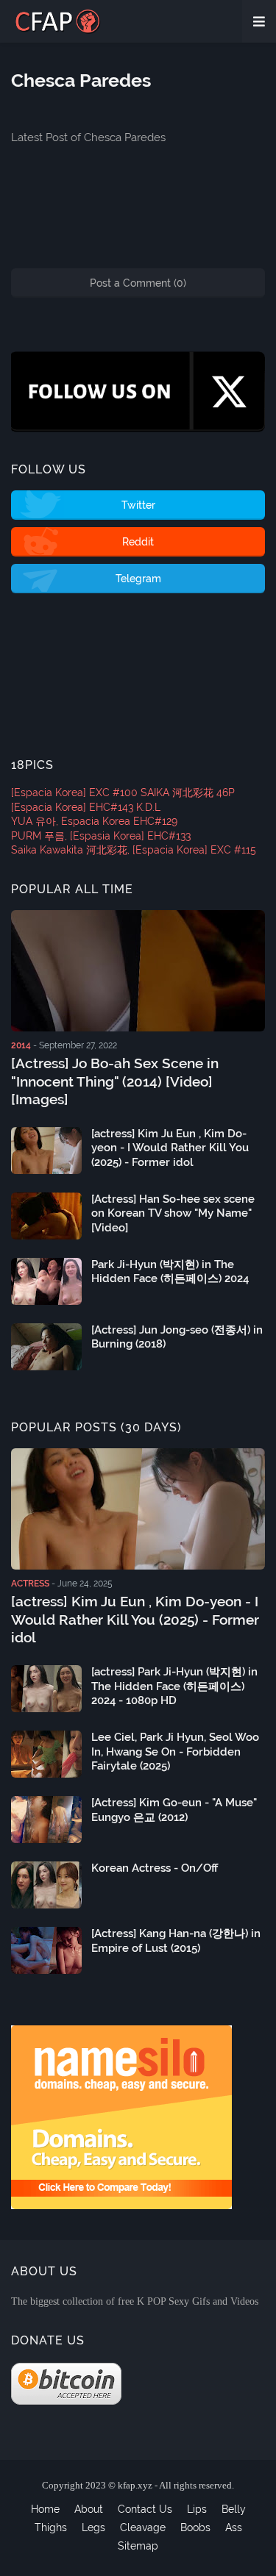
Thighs (51, 2527)
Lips (197, 2509)
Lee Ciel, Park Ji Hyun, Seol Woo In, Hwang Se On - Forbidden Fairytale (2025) (175, 1752)
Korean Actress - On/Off (155, 1868)
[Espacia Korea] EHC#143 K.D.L (86, 807)
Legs (93, 2527)
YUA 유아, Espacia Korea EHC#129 (94, 821)
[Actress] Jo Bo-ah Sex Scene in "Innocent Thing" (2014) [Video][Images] (115, 1081)
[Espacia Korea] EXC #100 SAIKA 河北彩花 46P (123, 793)
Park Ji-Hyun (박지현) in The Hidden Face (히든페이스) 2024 (170, 1272)
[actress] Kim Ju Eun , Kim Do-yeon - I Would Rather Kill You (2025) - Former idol (170, 1148)
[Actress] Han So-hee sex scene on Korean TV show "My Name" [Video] (173, 1213)
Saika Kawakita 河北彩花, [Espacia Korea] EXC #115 (134, 850)
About (89, 2509)
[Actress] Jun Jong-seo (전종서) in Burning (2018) (177, 1337)
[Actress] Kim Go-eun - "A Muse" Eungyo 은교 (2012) (174, 1810)
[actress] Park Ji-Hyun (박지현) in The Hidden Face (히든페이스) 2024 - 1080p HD (174, 1686)
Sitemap (138, 2546)
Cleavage (143, 2527)
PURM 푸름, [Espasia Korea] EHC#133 (101, 836)
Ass (234, 2527)
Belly (234, 2509)
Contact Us (145, 2509)
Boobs (195, 2527)
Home (45, 2509)
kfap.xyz (135, 2485)
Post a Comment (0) (138, 283)
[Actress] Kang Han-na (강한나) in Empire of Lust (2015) (176, 1941)
